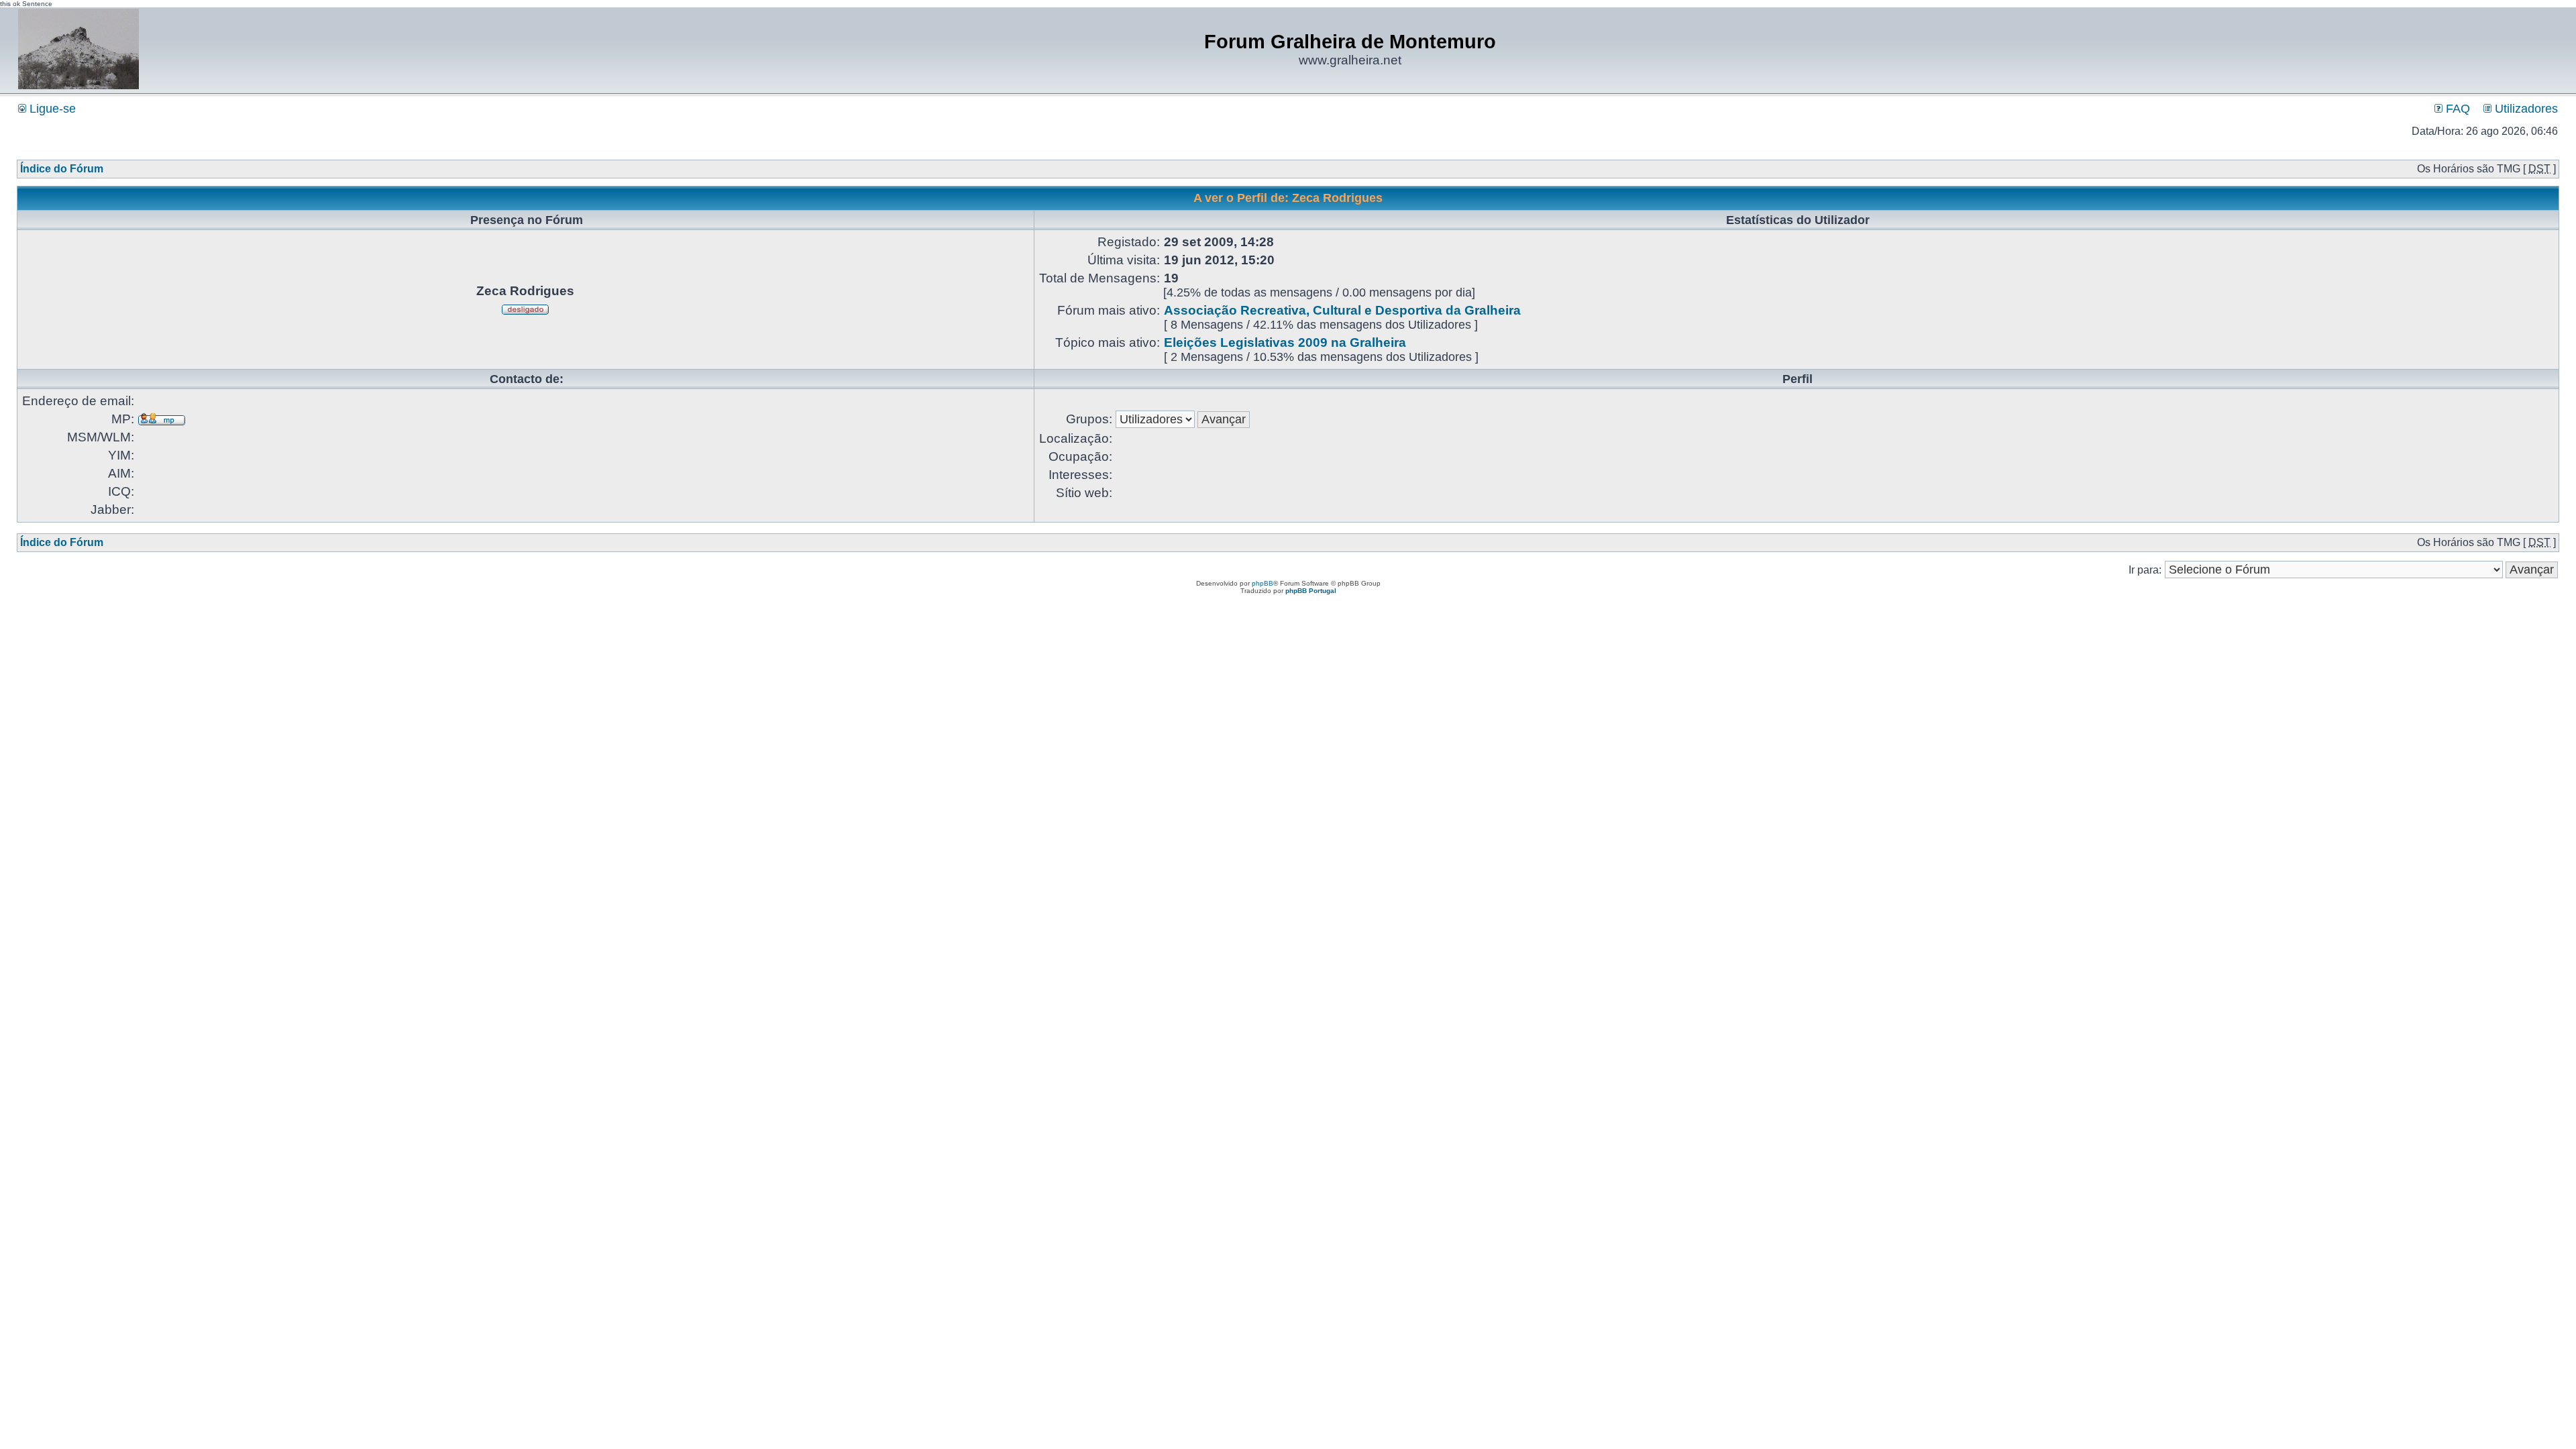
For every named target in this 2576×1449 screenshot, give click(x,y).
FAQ (2456, 109)
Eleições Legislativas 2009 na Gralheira (1285, 342)
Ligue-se (51, 109)
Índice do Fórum (62, 169)
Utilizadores (2525, 109)
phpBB (1263, 583)
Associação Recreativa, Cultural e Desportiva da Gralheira (1342, 310)
